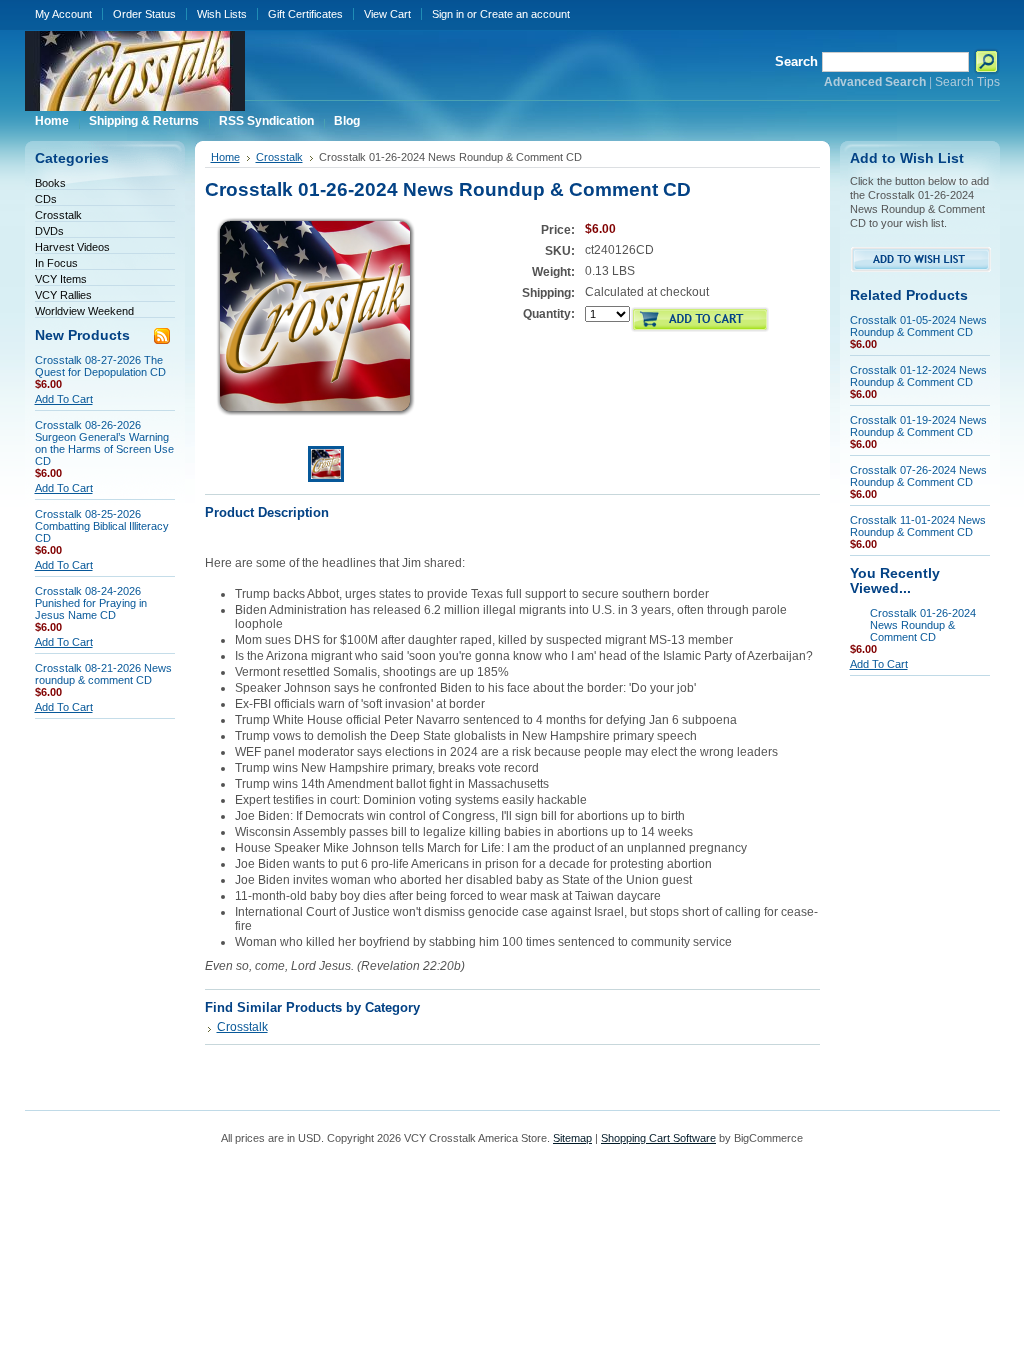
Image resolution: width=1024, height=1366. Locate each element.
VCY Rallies (63, 295)
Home (225, 157)
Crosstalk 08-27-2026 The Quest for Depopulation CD (100, 366)
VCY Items (61, 279)
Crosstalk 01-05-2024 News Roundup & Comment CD (918, 326)
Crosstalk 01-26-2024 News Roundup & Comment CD (923, 625)
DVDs (49, 231)
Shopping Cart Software (658, 1138)
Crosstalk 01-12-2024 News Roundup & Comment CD (918, 376)
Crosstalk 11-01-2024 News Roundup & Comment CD (918, 526)
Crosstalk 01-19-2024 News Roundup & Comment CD (918, 426)
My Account (63, 14)
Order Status (144, 14)
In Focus (56, 263)
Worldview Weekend (84, 311)
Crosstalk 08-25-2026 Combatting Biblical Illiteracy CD (102, 526)
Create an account (525, 14)
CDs (46, 199)
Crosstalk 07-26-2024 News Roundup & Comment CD (918, 476)
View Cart (387, 14)
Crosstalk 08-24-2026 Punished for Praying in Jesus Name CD (91, 603)
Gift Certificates (305, 14)
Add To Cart (64, 399)
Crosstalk (58, 215)
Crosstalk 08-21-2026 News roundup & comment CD (103, 674)
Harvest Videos (72, 247)
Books (50, 183)
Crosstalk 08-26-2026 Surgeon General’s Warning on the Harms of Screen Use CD (104, 443)
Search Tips (967, 82)
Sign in (448, 14)
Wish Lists (222, 14)
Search (796, 61)
